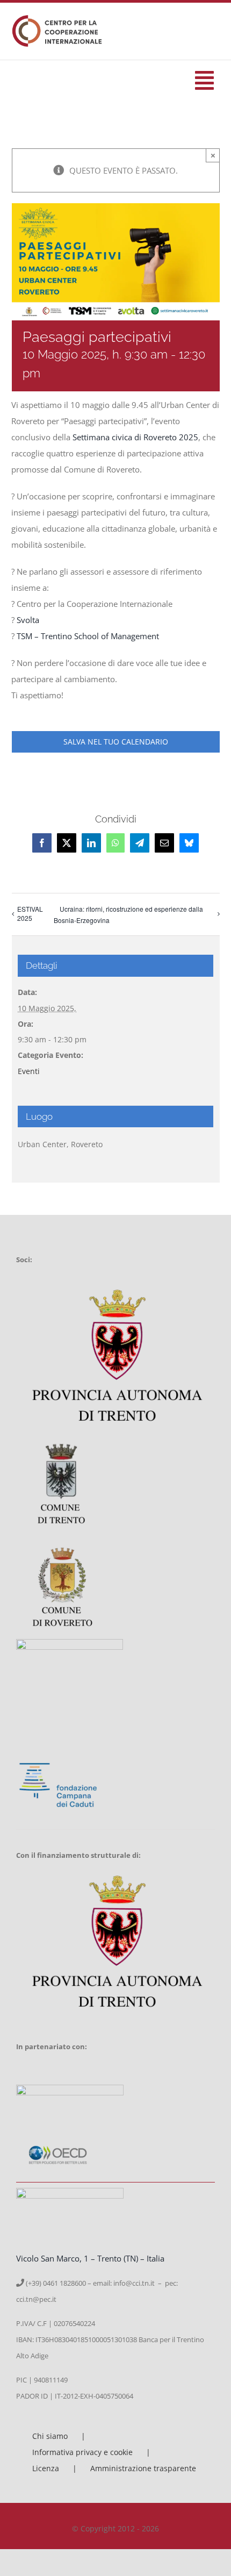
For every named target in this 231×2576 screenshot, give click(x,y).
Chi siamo (50, 2436)
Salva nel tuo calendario (116, 742)
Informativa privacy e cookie (82, 2452)
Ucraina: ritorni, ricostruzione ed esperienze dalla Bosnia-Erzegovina (128, 914)
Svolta (28, 620)
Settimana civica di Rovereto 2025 (135, 437)
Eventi (29, 1071)
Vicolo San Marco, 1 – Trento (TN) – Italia (90, 2258)
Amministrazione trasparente (143, 2468)
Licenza (46, 2468)
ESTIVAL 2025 (30, 913)
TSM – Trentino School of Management (88, 636)
